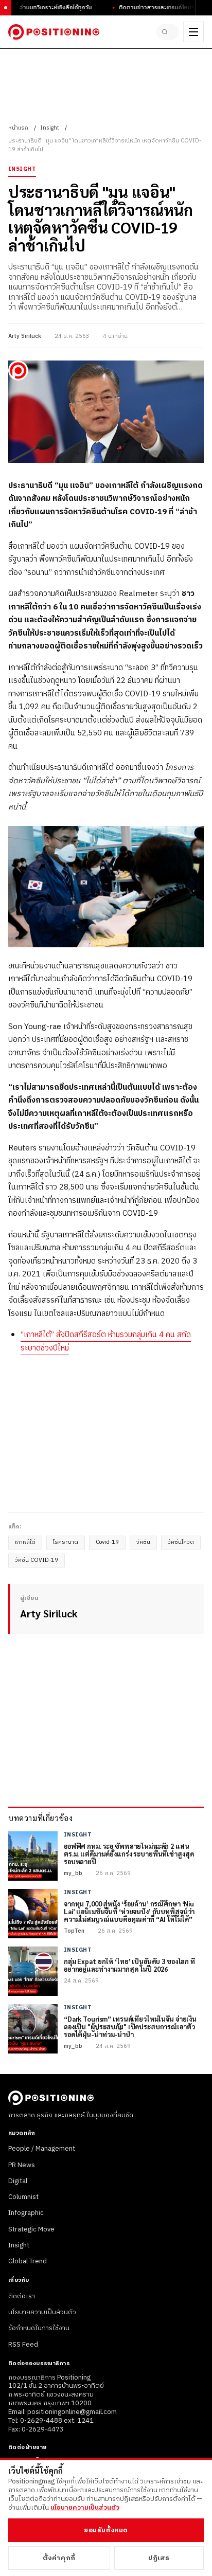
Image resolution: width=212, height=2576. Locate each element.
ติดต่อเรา (22, 2296)
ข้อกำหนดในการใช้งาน (39, 2328)
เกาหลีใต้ (25, 1542)
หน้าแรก (18, 128)
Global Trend (28, 2261)
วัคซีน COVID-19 (37, 1560)
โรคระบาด (66, 1542)
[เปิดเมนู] (193, 32)
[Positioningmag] (54, 32)
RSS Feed (23, 2345)
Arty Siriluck (25, 336)
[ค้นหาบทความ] (168, 32)
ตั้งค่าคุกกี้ (59, 2558)
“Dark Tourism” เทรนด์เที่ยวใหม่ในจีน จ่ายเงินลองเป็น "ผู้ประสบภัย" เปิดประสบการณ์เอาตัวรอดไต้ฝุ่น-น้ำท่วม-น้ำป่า (130, 2027)
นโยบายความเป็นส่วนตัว (42, 2312)
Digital (18, 2181)
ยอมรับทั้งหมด (106, 2530)
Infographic (26, 2213)
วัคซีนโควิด (181, 1542)
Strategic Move (31, 2229)
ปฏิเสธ (159, 2558)
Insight (50, 128)
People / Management (42, 2149)
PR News (22, 2165)
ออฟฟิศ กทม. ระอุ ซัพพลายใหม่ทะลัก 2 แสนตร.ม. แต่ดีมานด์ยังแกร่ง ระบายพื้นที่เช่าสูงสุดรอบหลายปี (129, 1854)
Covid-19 (107, 1542)
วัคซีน (143, 1542)
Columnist (23, 2197)
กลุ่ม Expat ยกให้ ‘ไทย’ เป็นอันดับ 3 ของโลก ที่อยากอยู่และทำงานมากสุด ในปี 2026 (129, 1966)
